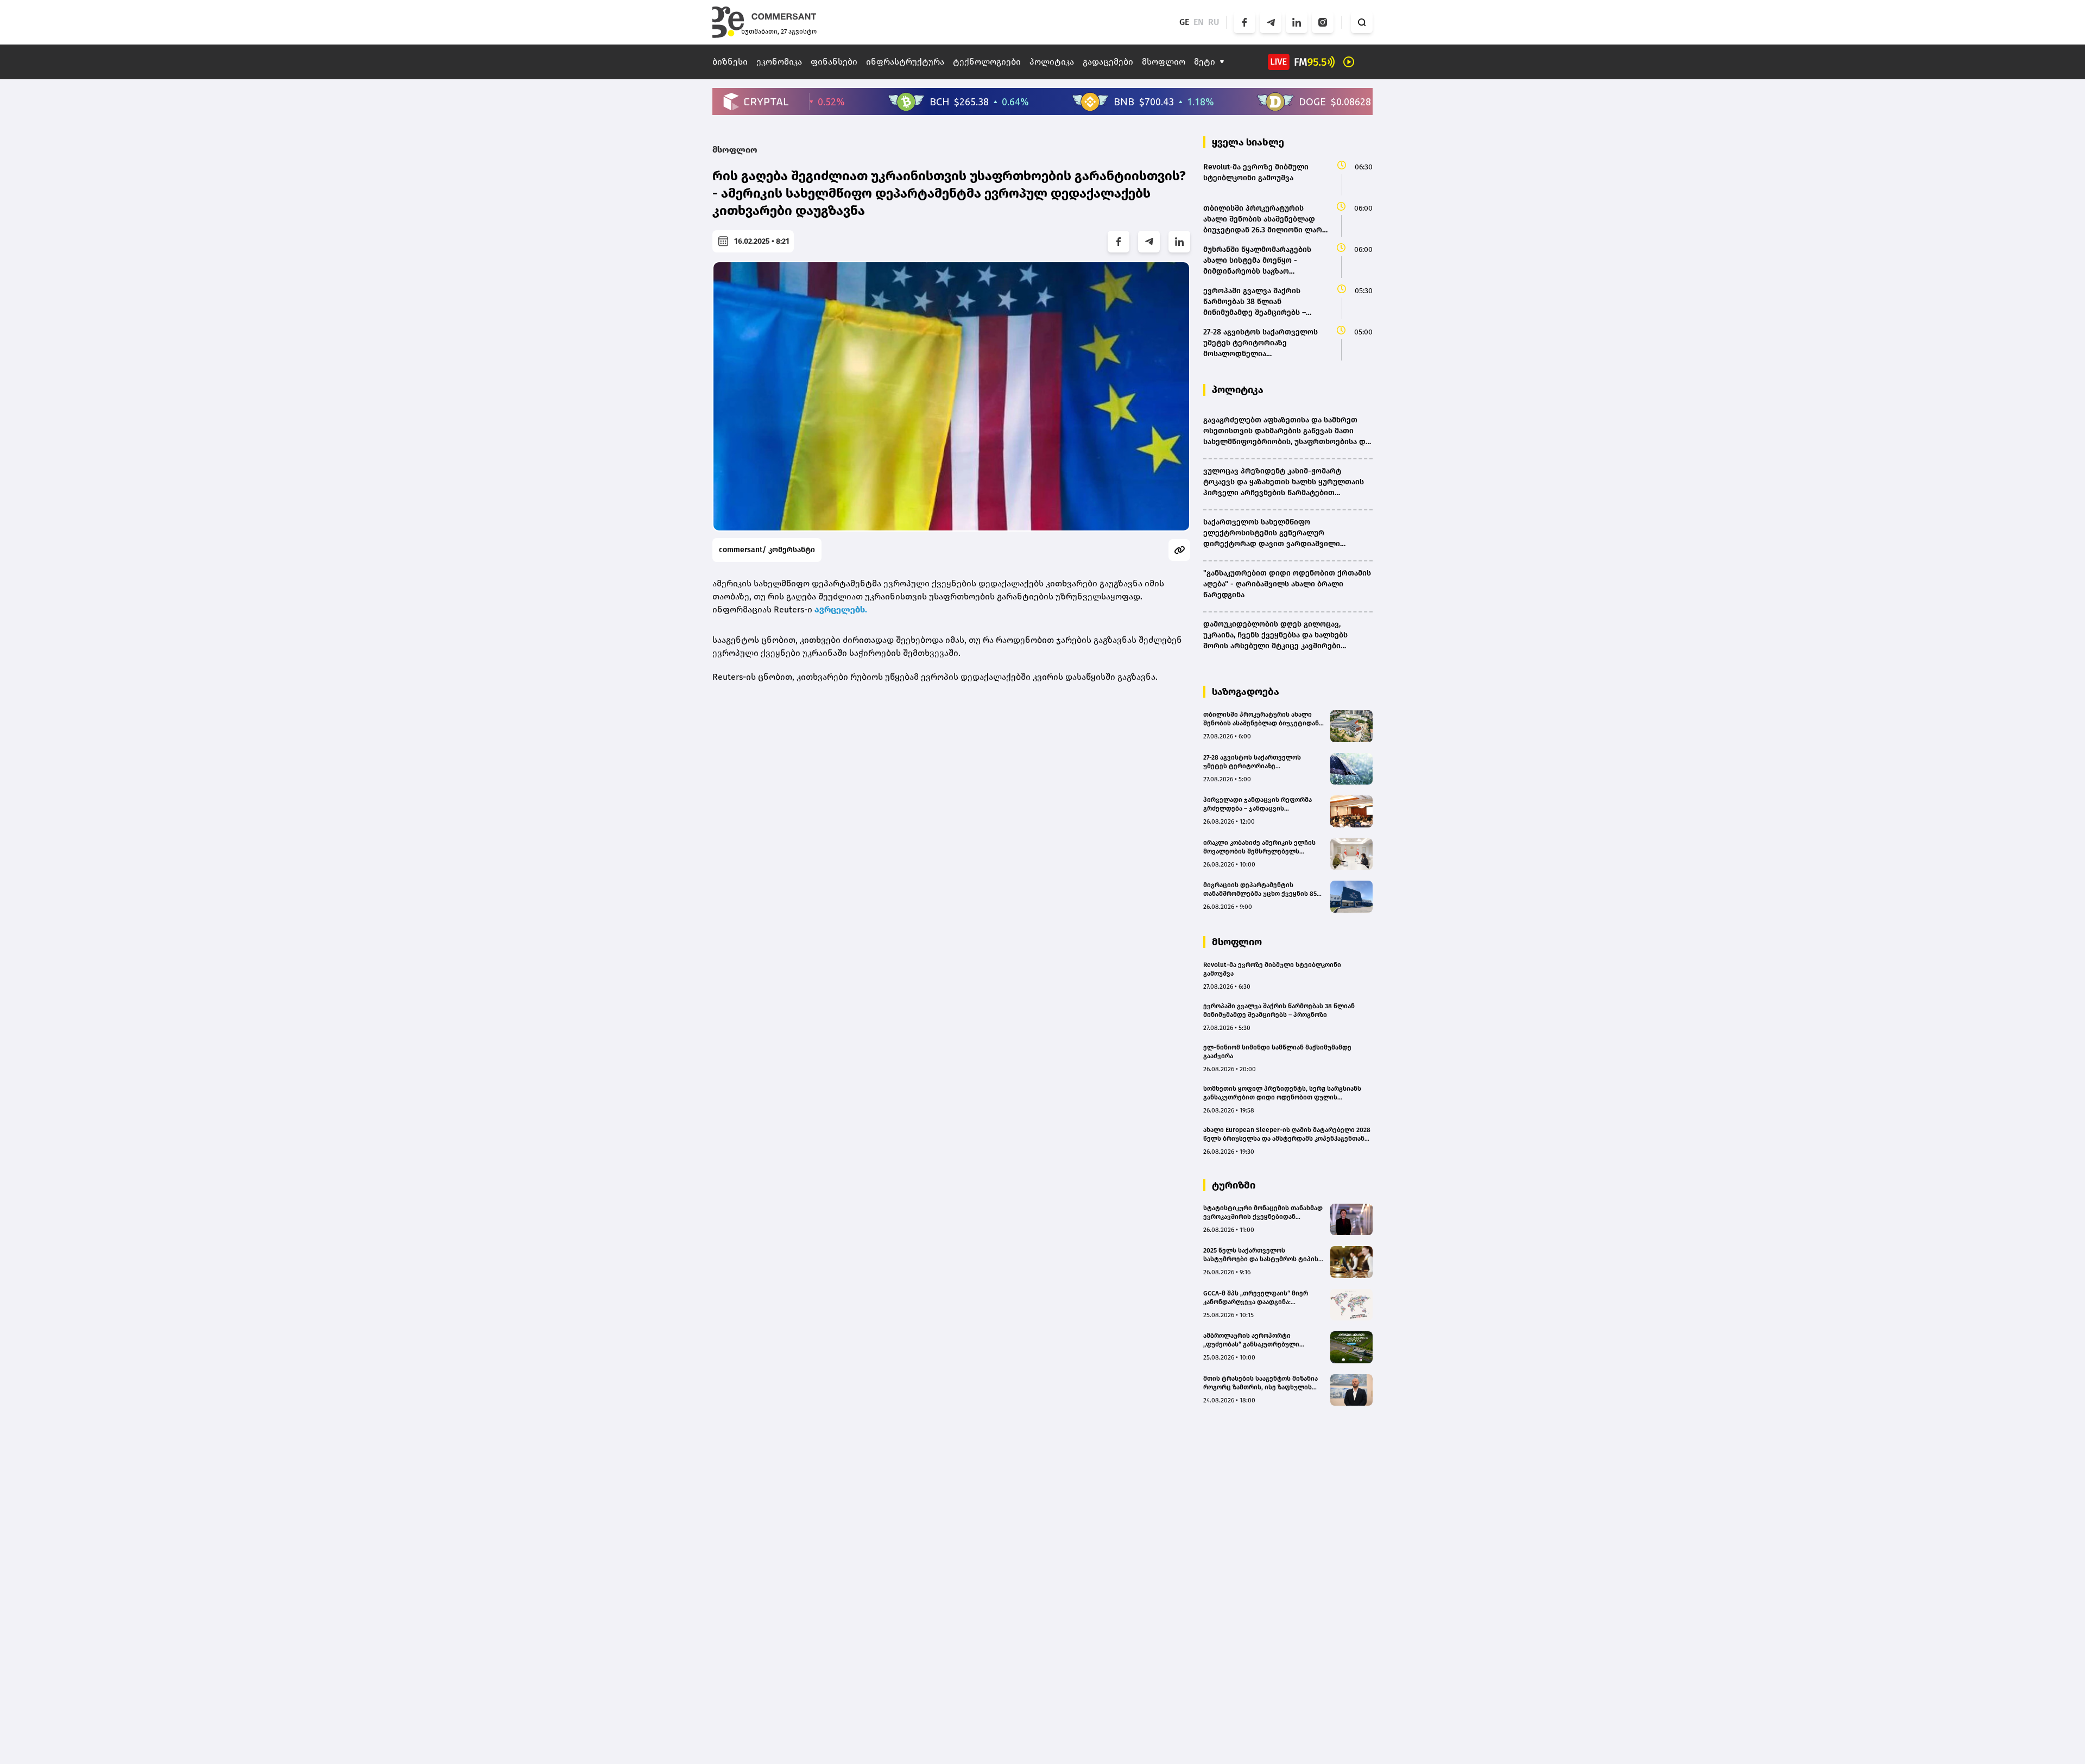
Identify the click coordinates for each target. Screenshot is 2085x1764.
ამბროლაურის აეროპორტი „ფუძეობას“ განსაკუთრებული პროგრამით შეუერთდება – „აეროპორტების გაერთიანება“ (1253, 1340)
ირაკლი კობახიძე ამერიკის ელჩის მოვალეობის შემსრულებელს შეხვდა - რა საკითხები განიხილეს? (1261, 847)
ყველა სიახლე (1248, 142)
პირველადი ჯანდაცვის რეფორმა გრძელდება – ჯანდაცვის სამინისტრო (1258, 804)
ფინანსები (834, 62)
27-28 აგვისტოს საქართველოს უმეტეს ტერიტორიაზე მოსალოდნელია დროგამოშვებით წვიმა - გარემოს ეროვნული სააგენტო (1259, 762)
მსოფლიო (1164, 62)
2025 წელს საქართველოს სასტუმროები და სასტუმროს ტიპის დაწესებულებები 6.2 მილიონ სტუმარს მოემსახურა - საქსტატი (1261, 1255)
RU (1214, 22)
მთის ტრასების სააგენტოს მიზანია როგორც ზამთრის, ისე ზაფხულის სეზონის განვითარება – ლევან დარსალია (1261, 1383)
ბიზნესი (730, 62)
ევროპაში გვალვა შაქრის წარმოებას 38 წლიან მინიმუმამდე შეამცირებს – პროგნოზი (1279, 1010)
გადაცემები (1108, 62)
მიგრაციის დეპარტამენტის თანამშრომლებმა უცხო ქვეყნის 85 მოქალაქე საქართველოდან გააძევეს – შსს (1260, 890)
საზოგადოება (1246, 692)
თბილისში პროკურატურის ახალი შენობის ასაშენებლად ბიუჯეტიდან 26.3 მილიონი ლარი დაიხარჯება (1261, 719)
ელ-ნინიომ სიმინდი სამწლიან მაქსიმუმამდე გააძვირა (1277, 1052)
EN (1199, 22)
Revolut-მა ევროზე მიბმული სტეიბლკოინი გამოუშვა (1272, 969)
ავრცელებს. (841, 609)
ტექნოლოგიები (987, 62)
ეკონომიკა (779, 62)
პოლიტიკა (1052, 62)
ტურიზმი (1234, 1185)
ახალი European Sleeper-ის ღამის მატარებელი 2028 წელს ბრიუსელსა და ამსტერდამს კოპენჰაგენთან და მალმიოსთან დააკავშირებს (1287, 1134)
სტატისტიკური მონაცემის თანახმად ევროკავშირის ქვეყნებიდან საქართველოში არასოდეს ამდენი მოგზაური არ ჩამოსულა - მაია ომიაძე (1263, 1213)
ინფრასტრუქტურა (905, 62)
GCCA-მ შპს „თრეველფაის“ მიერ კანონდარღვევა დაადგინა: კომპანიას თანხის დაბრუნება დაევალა (1256, 1298)
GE (1184, 22)
